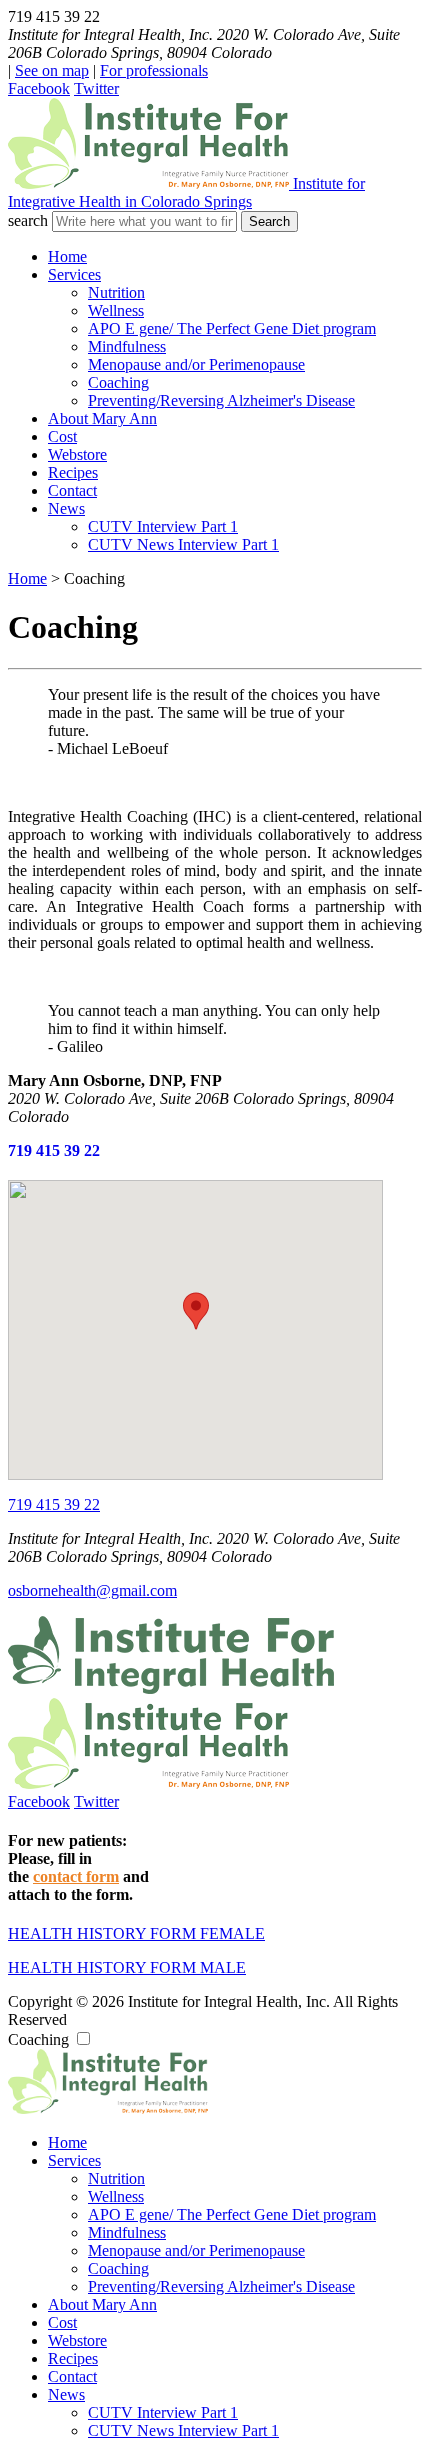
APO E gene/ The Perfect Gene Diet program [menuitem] (232, 328)
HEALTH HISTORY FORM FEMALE (136, 1933)
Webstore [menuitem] (77, 454)
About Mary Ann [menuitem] (102, 418)
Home (27, 578)
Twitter (96, 88)
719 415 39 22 (54, 1150)
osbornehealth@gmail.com (92, 1590)
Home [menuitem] (67, 256)
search (28, 220)
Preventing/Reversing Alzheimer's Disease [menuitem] (221, 400)
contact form (76, 1876)
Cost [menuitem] (62, 436)
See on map (52, 70)
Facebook (39, 88)
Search (269, 221)
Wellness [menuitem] (116, 310)
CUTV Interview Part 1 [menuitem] (163, 526)
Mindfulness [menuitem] (127, 346)
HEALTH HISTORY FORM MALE (127, 1967)
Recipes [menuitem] (73, 472)
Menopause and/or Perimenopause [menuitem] (196, 364)
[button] (196, 1311)
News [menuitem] (66, 508)
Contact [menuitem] (72, 490)
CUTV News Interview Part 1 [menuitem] (183, 544)
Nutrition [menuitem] (116, 292)
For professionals (154, 70)
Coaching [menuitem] (118, 382)
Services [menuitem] (74, 274)
